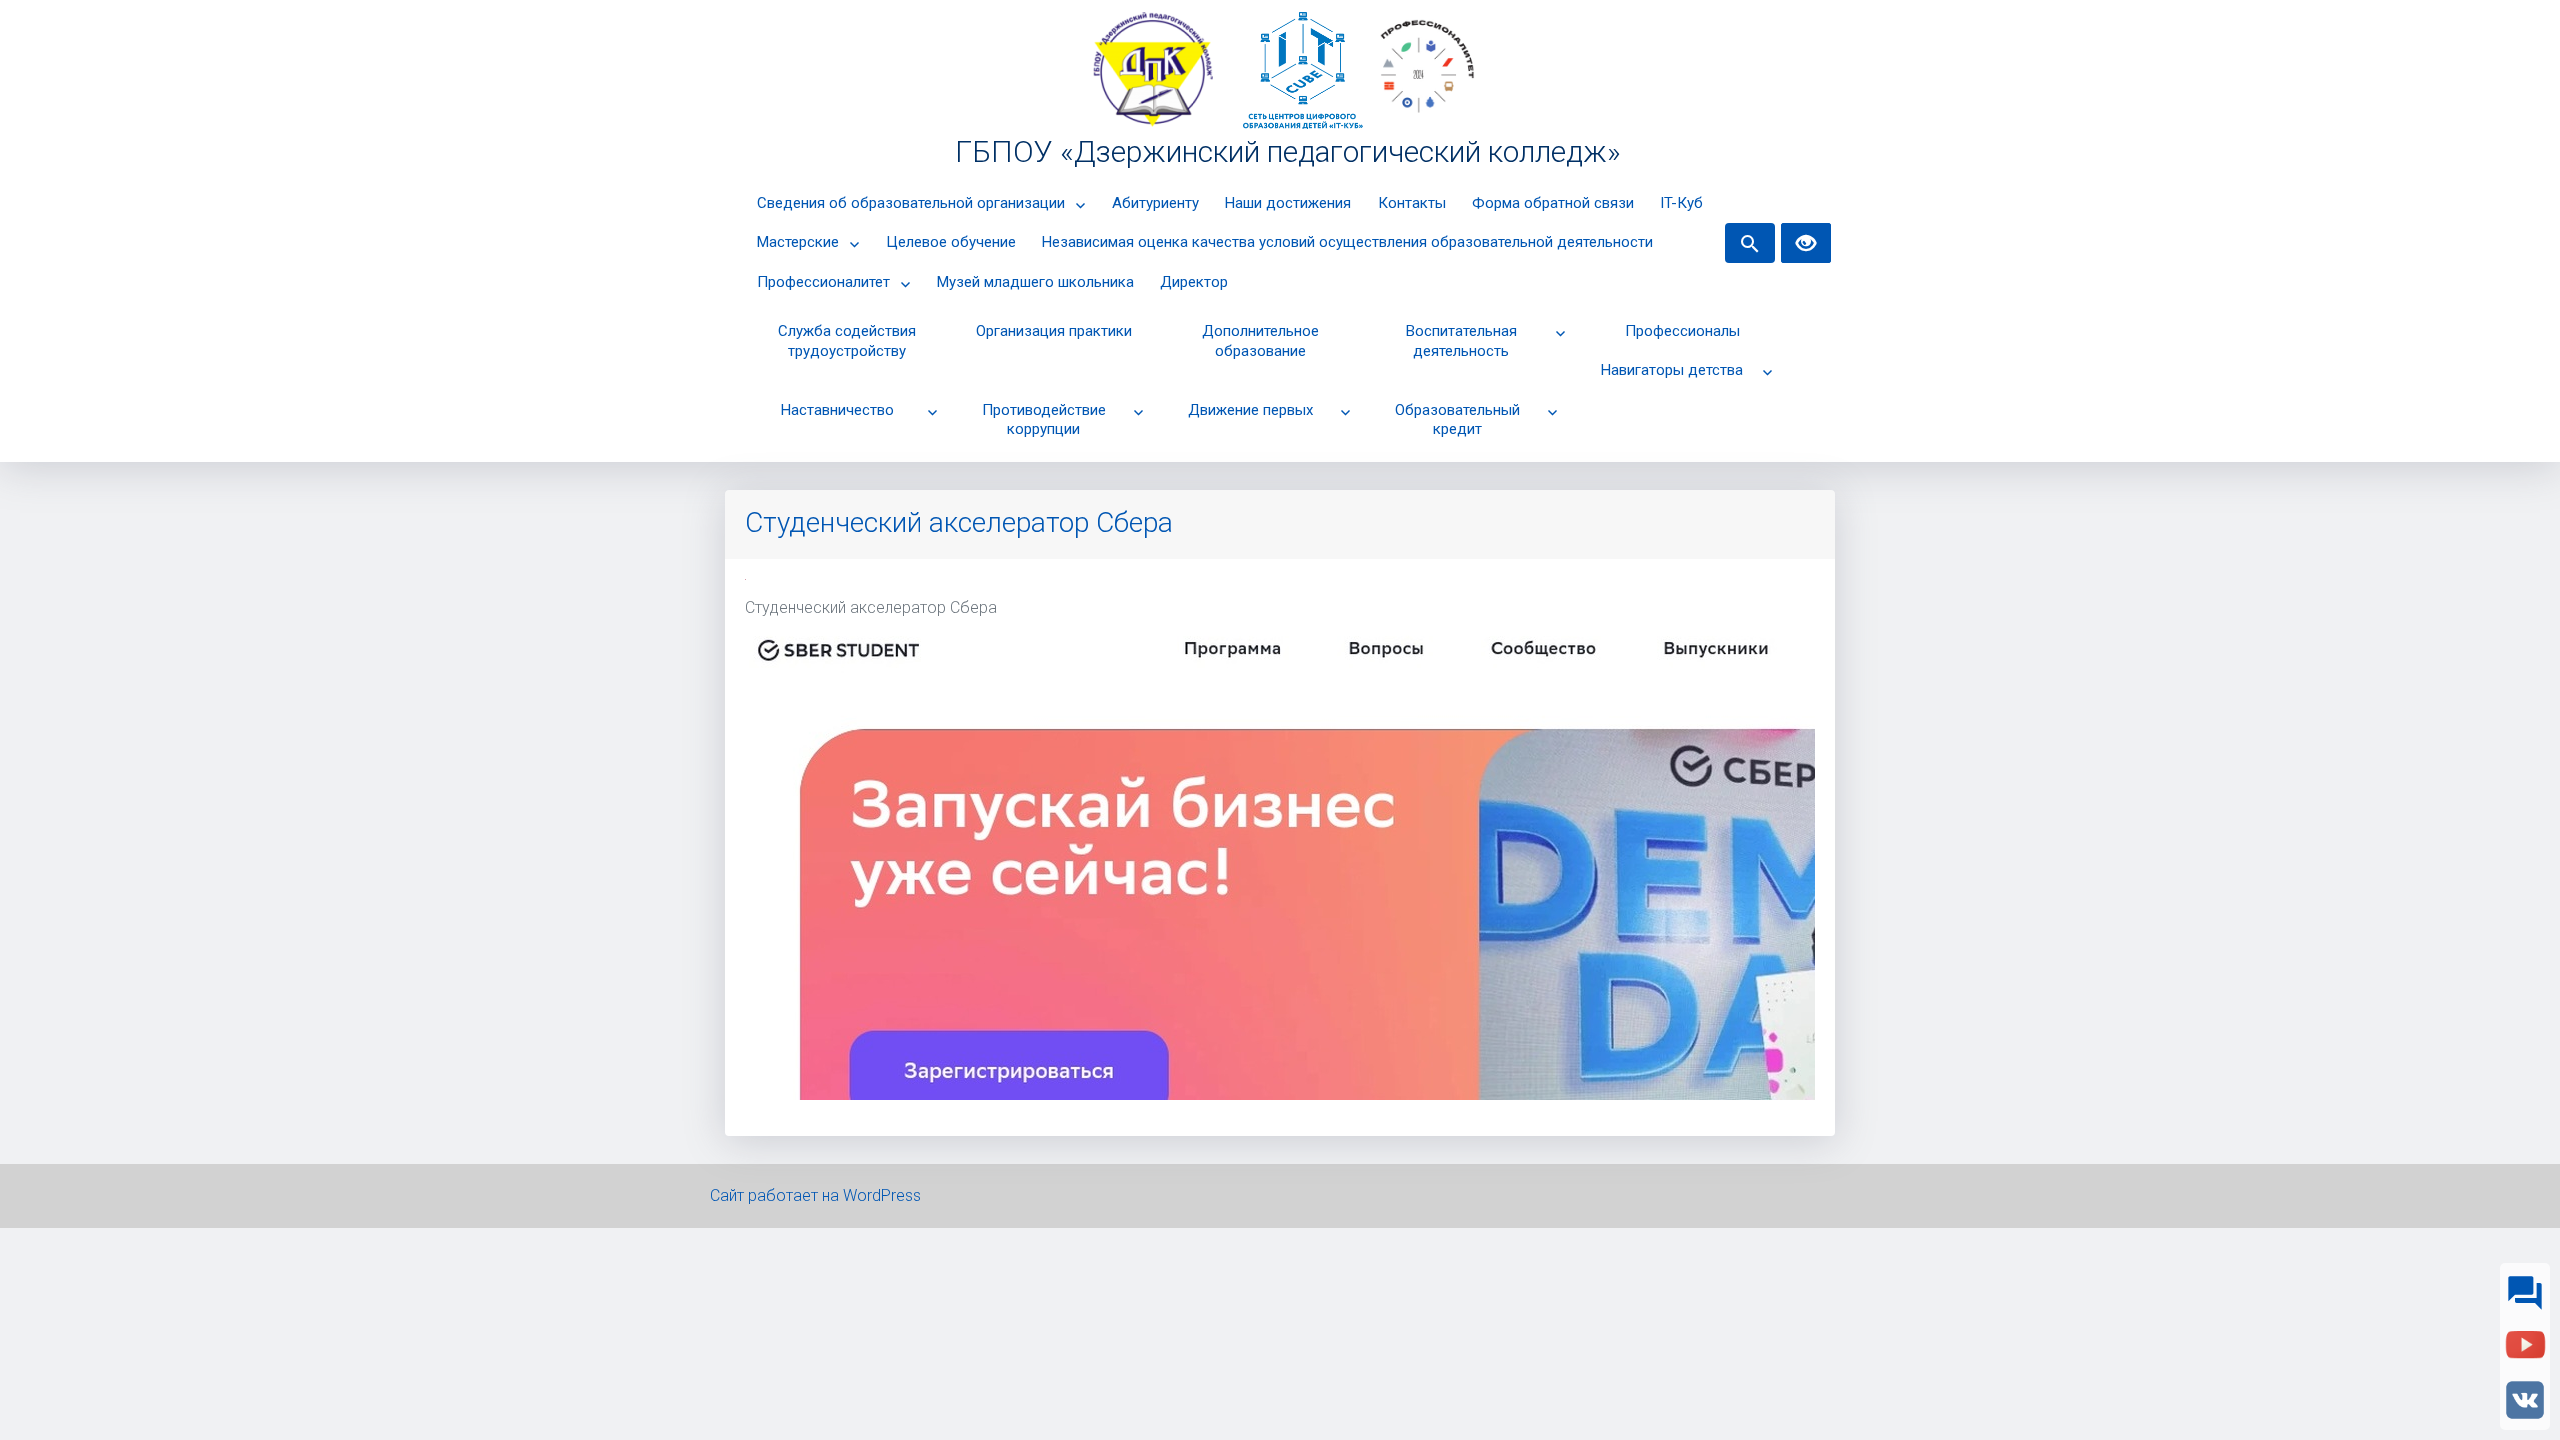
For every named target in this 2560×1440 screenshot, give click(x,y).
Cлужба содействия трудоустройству (847, 341)
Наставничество (837, 410)
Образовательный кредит (1457, 420)
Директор (1194, 282)
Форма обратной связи (1553, 203)
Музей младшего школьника (1035, 282)
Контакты (1412, 203)
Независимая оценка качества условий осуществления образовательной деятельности (1347, 242)
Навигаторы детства (1672, 370)
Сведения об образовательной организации (911, 203)
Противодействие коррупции (1044, 420)
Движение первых (1250, 410)
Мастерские (798, 242)
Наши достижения (1288, 203)
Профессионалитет (823, 282)
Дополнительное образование (1260, 341)
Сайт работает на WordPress (815, 1195)
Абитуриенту (1155, 203)
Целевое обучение (951, 242)
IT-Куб (1681, 203)
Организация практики (1054, 331)
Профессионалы (1682, 331)
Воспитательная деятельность (1461, 341)
